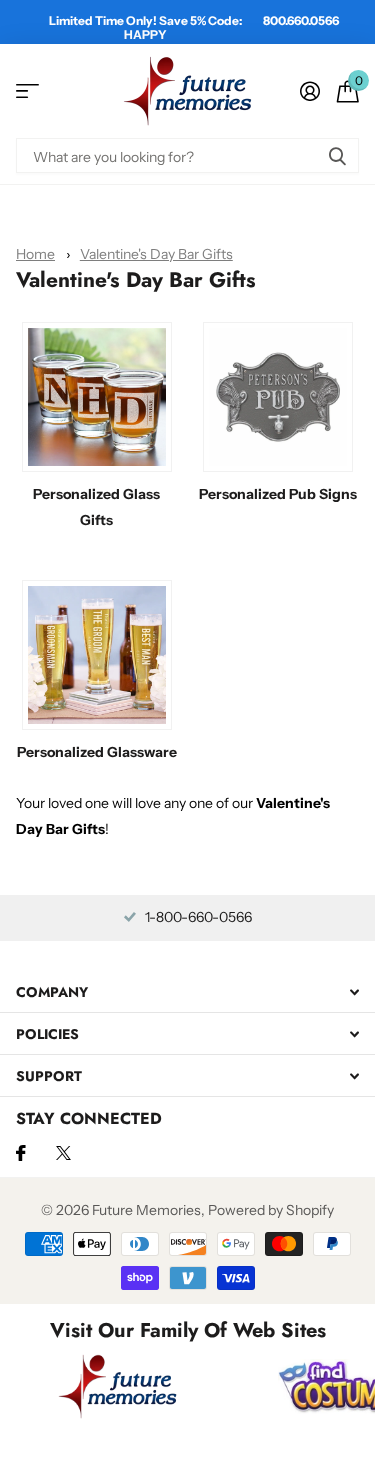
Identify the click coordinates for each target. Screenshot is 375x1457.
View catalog (27, 91)
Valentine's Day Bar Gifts (156, 254)
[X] (63, 1153)
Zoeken (337, 155)
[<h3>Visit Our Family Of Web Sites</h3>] (118, 1386)
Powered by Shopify (271, 1210)
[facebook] (21, 1153)
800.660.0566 (301, 20)
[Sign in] (309, 91)
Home (35, 254)
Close (187, 991)
